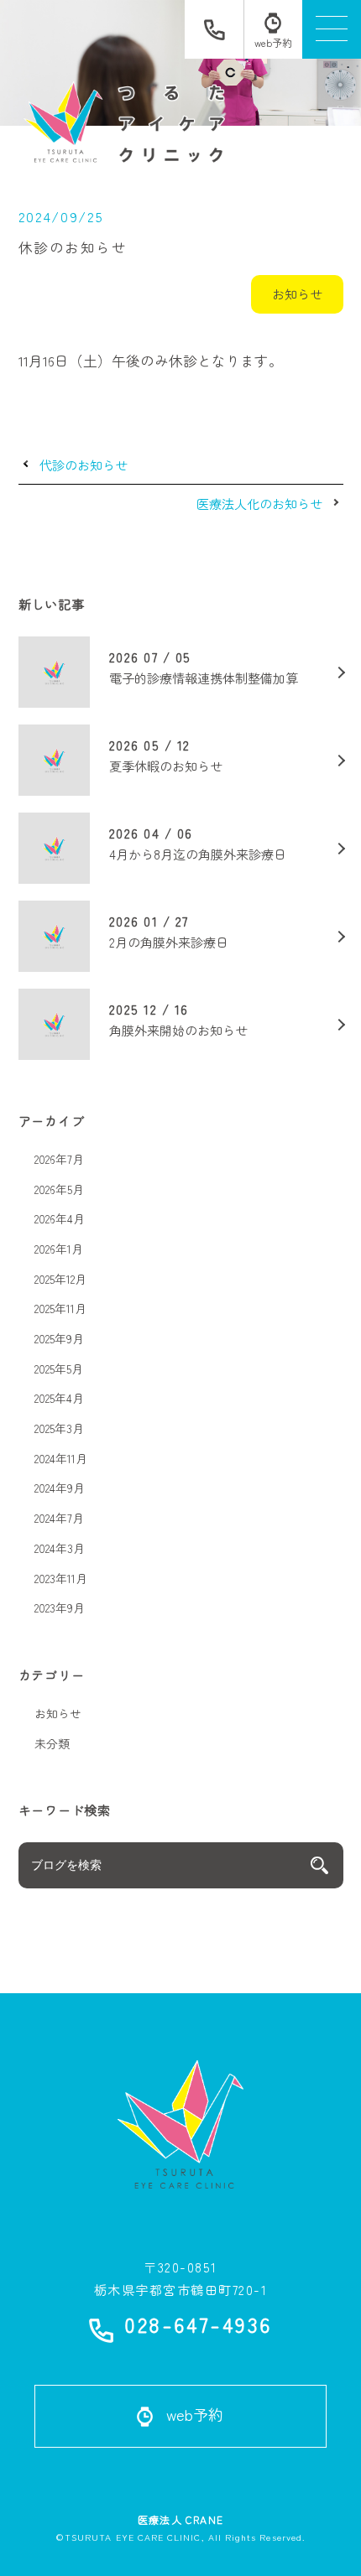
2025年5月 (59, 1368)
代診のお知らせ (84, 465)
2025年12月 (60, 1279)
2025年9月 (59, 1338)
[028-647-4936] (214, 29)
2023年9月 (60, 1607)
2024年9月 (60, 1488)
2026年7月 (59, 1159)
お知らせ (297, 293)
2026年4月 (60, 1218)
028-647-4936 (198, 2327)
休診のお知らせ (73, 247)
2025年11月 (60, 1308)
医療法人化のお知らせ (259, 504)
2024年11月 (61, 1458)
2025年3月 (59, 1428)
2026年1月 (59, 1249)
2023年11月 (61, 1578)
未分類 (52, 1743)
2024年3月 (60, 1548)
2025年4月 (59, 1398)
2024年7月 (59, 1518)
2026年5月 (59, 1189)
